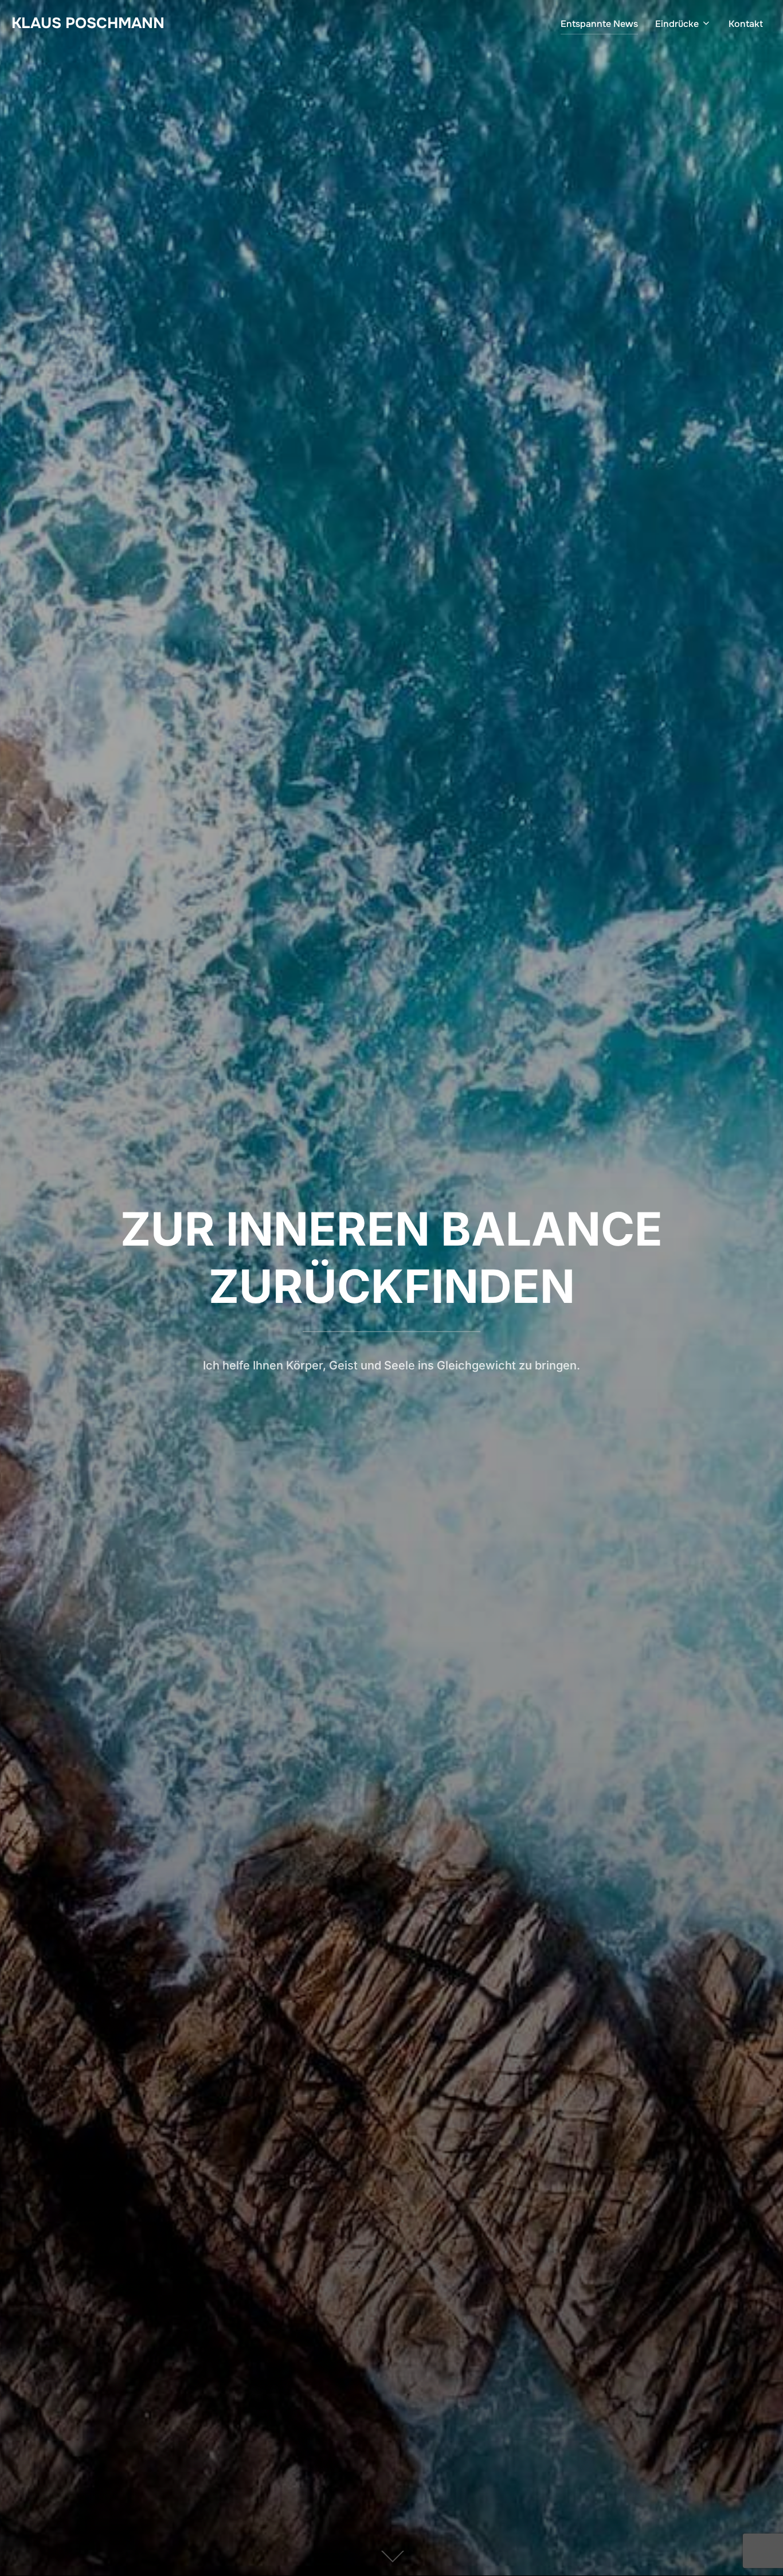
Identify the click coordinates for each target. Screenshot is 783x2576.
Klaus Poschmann (88, 23)
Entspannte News (599, 24)
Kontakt (746, 24)
